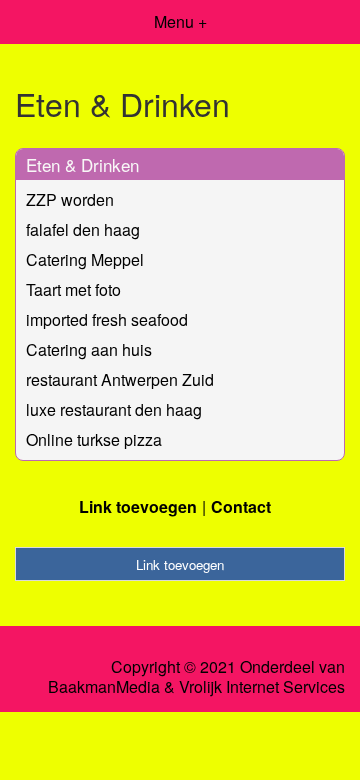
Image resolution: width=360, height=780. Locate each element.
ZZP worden (70, 199)
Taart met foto (73, 289)
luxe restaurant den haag (114, 409)
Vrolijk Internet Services (262, 687)
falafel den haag (83, 229)
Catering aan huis (89, 349)
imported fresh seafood (107, 319)
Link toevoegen (138, 506)
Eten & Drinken (82, 164)
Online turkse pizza (94, 439)
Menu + (180, 21)
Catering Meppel (85, 259)
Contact (241, 506)
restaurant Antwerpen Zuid (120, 379)
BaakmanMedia (104, 687)
